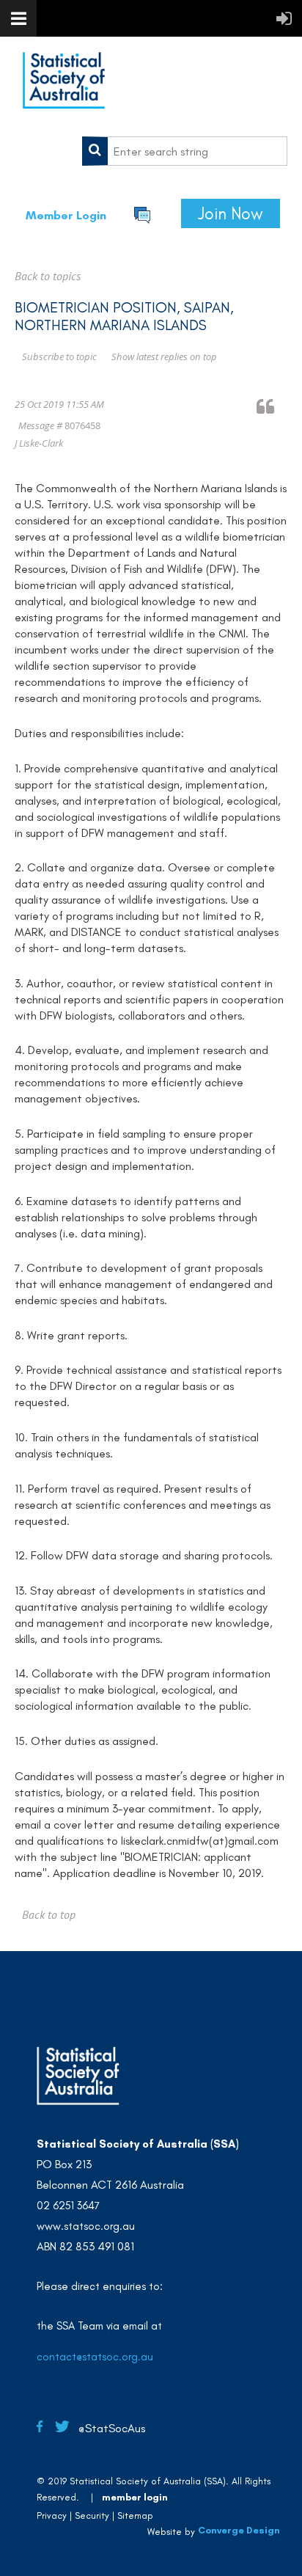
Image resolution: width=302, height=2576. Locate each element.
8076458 (82, 425)
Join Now (231, 213)
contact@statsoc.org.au (95, 2357)
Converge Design (239, 2530)
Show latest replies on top (164, 356)
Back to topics (48, 276)
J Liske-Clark (39, 443)
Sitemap (135, 2515)
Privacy (52, 2515)
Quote (272, 406)
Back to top (49, 1914)
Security (92, 2515)
